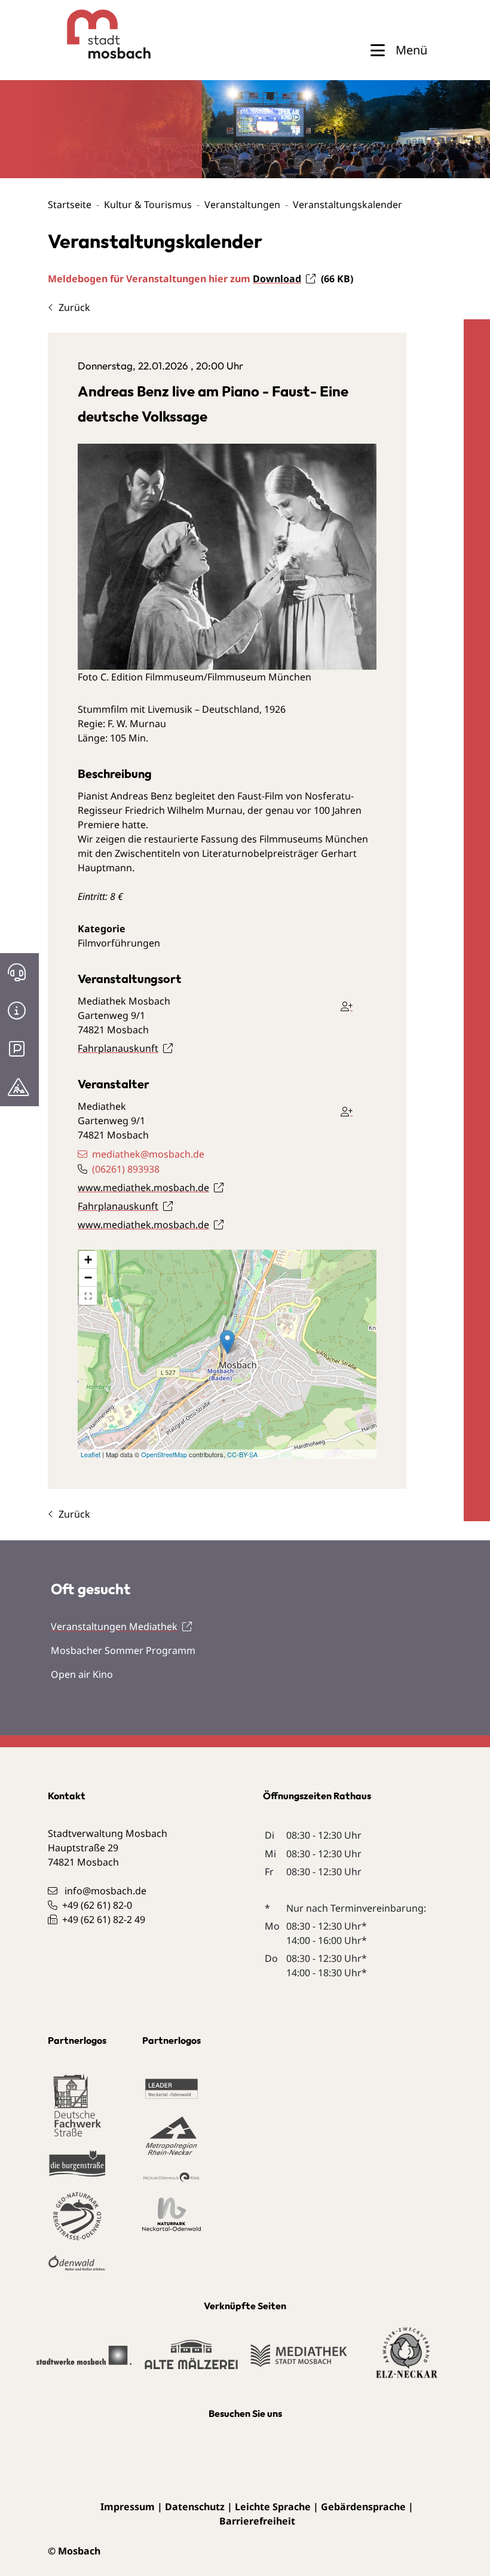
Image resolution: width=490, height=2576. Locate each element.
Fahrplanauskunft (118, 1048)
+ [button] (88, 1260)
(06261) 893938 (126, 1169)
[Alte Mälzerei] (191, 2360)
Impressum (128, 2507)
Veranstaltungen (242, 205)
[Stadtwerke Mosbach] (84, 2361)
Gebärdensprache (363, 2507)
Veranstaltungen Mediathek (114, 1626)
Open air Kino (82, 1674)
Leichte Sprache (273, 2507)
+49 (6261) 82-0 (97, 1905)
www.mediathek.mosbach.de (143, 1188)
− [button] (88, 1278)
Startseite (70, 205)
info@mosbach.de (105, 1891)
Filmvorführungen (119, 943)
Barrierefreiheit (257, 2521)
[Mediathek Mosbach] (299, 2361)
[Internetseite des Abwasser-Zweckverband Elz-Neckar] (407, 2360)
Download (277, 279)
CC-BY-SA (242, 1454)
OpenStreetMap (164, 1454)
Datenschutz (195, 2507)
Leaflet (91, 1454)
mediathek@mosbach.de (148, 1154)
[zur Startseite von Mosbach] (87, 34)
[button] (88, 1296)
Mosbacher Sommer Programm (123, 1650)
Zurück (74, 307)
